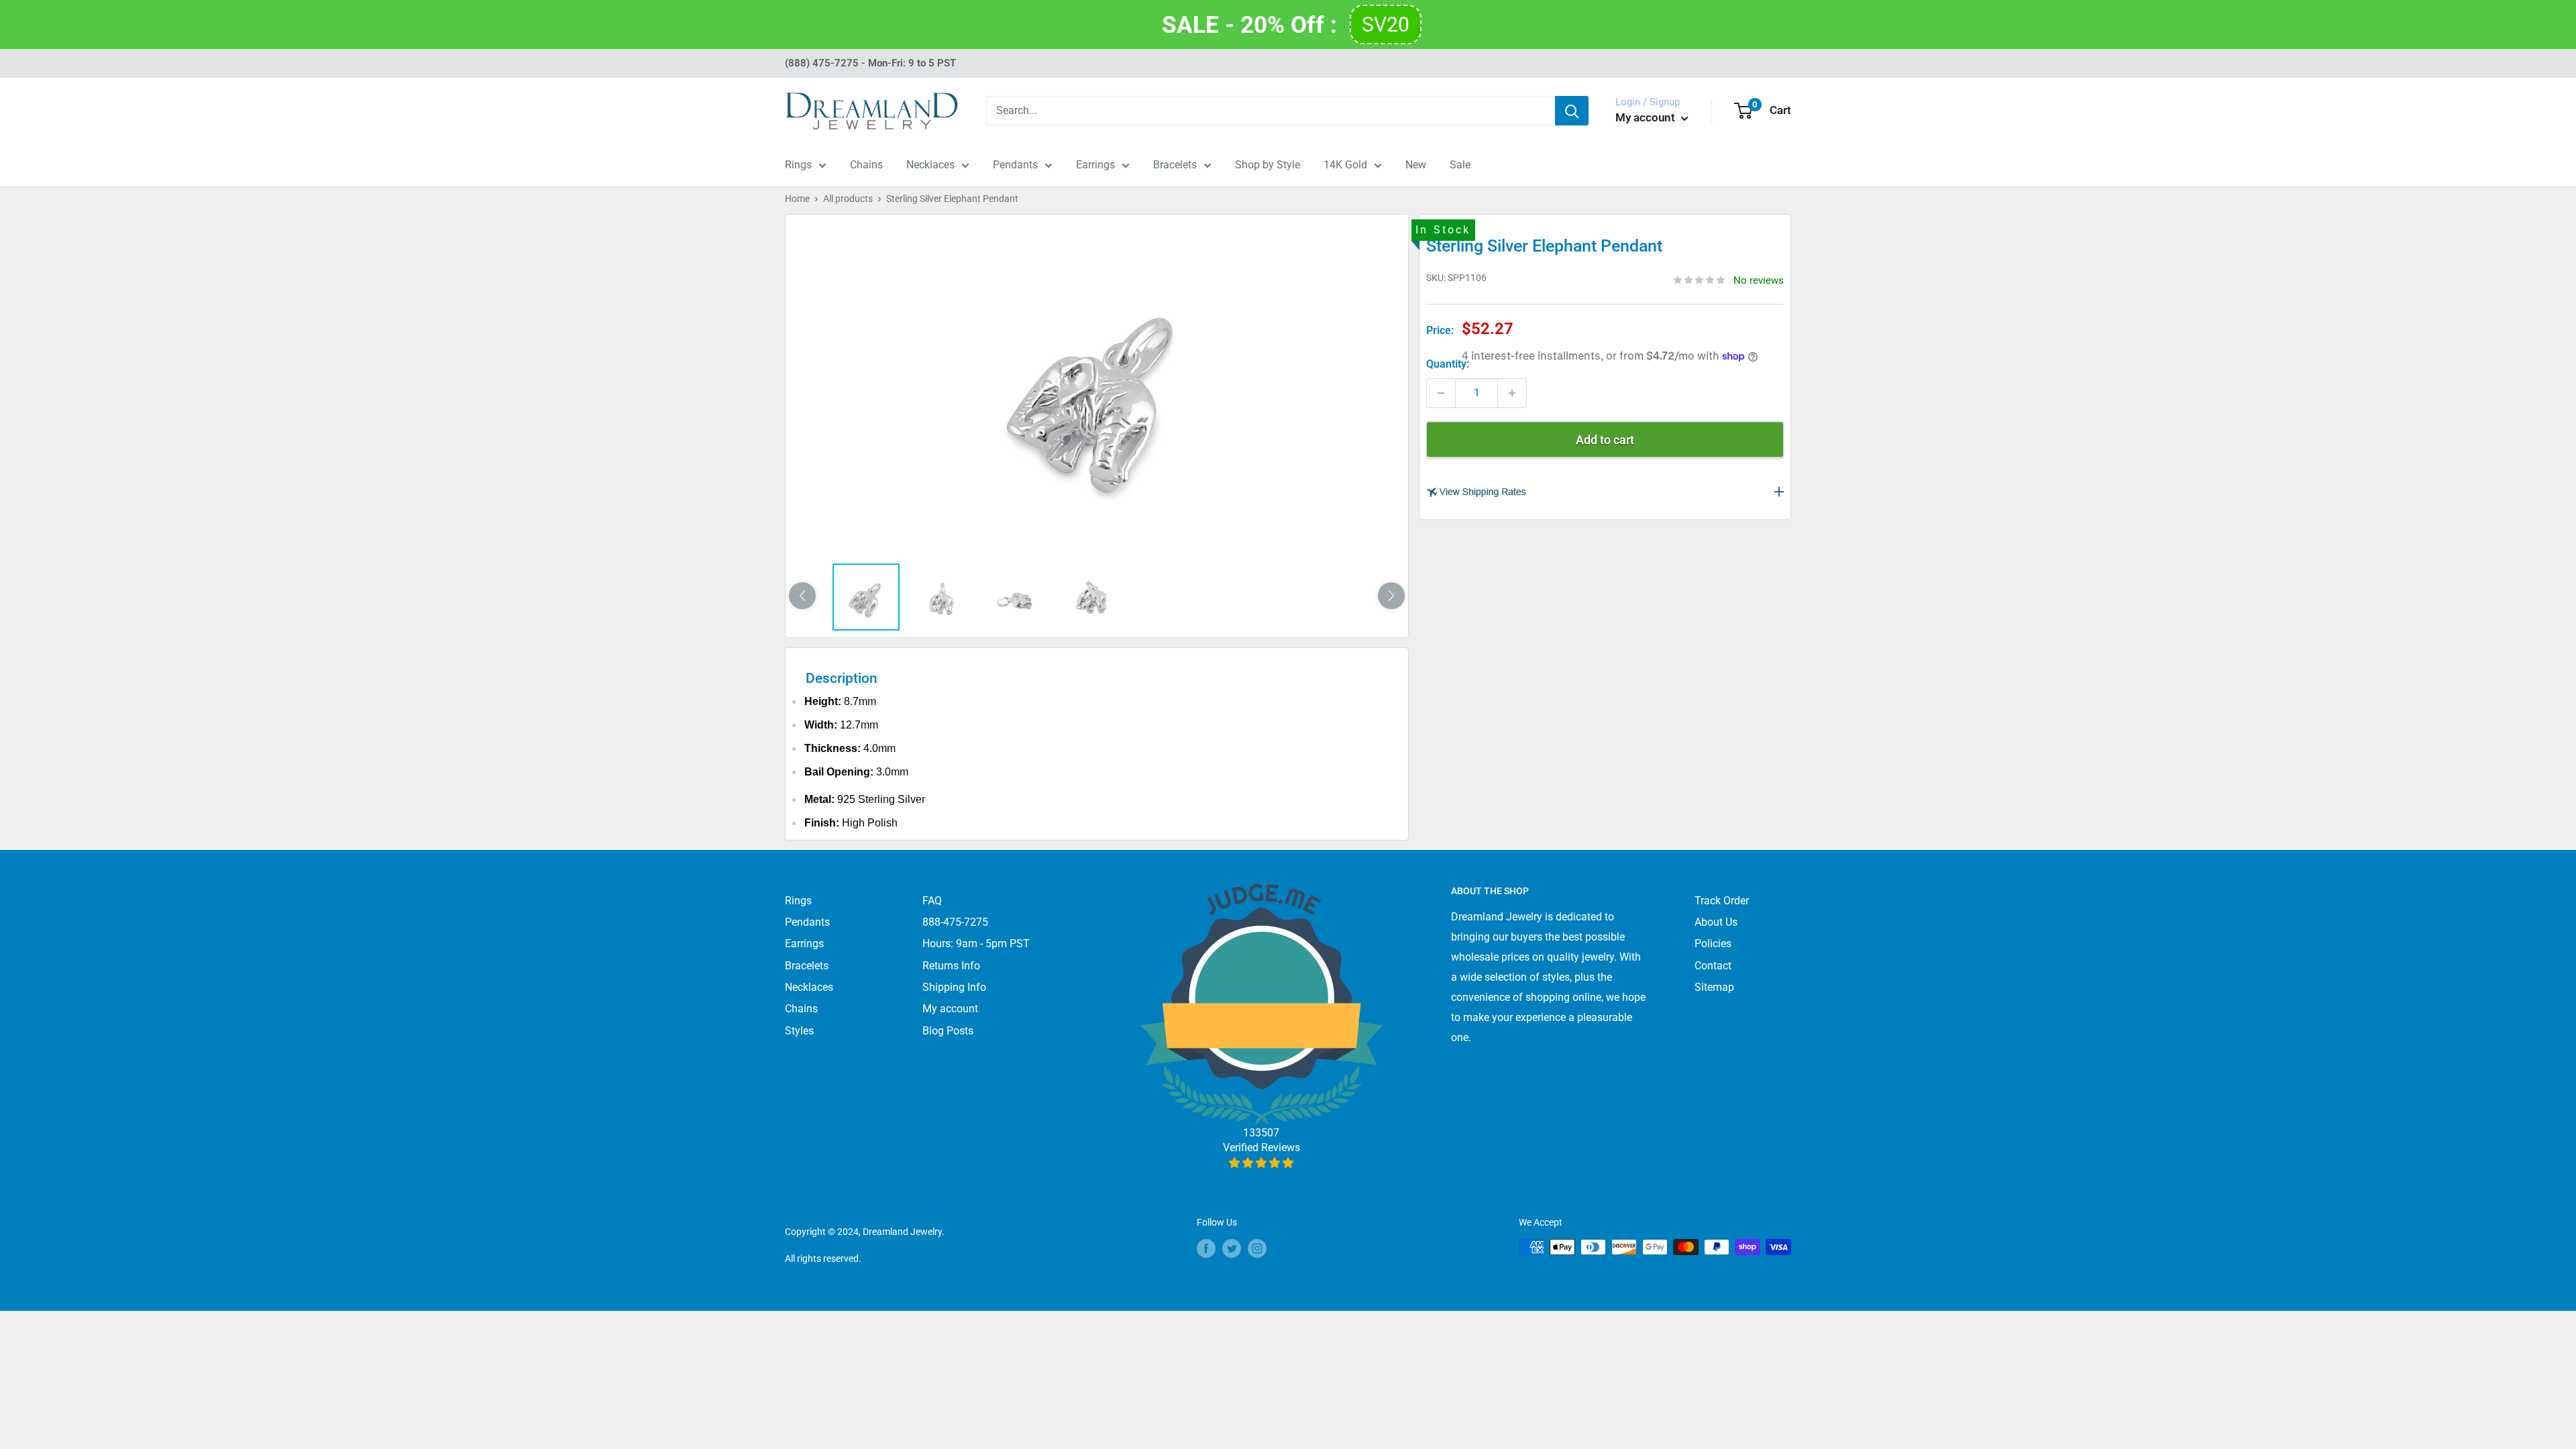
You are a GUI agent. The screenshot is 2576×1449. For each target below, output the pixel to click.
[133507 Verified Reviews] (1262, 1163)
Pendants (1015, 165)
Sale (1460, 165)
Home (797, 199)
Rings (798, 165)
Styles (799, 1031)
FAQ (932, 901)
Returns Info (951, 966)
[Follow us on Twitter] (1232, 1248)
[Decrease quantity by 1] (1441, 393)
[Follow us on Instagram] (1257, 1248)
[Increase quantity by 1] (1512, 393)
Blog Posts (948, 1031)
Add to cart (1605, 440)
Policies (1713, 944)
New (1416, 165)
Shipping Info (954, 987)
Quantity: (1448, 364)
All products (848, 199)
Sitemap (1714, 987)
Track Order (1722, 901)
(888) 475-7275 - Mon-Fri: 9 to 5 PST (870, 63)
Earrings (1095, 165)
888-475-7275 (955, 922)
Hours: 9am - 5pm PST (976, 944)
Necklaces (930, 165)
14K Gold (1345, 165)
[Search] (1572, 111)
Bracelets (1175, 165)
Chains (866, 165)
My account (1647, 117)
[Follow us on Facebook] (1206, 1248)
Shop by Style (1268, 165)
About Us (1716, 922)
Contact (1713, 966)
